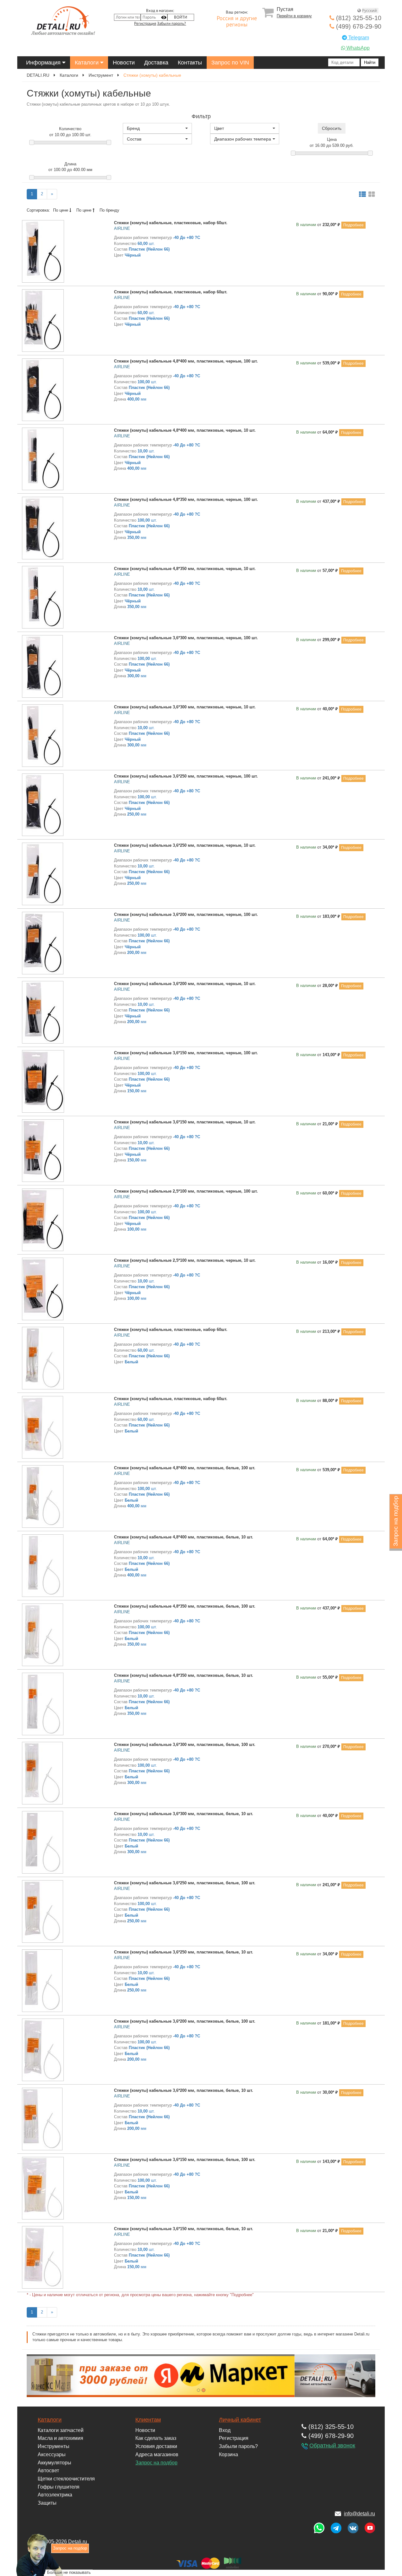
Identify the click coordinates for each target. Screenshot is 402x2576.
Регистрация (145, 24)
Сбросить (332, 128)
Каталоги (87, 63)
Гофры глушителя (59, 2487)
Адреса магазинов (157, 2454)
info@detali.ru (359, 2514)
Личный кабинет (240, 2420)
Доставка (156, 63)
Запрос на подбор (156, 2463)
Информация (44, 63)
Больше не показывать (69, 2572)
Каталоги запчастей (61, 2430)
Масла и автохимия (60, 2438)
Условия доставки (156, 2446)
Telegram (358, 38)
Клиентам (148, 2420)
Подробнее (353, 225)
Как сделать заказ (156, 2438)
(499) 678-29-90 (358, 26)
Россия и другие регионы (237, 22)
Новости (124, 63)
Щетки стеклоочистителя (66, 2479)
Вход (225, 2430)
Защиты (47, 2503)
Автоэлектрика (55, 2495)
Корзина (228, 2454)
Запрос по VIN (230, 63)
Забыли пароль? (171, 24)
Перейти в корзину (294, 16)
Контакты (190, 63)
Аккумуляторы (54, 2463)
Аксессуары (52, 2454)
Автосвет (48, 2471)
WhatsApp (357, 48)
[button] (157, 128)
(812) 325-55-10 (358, 18)
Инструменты (54, 2446)
